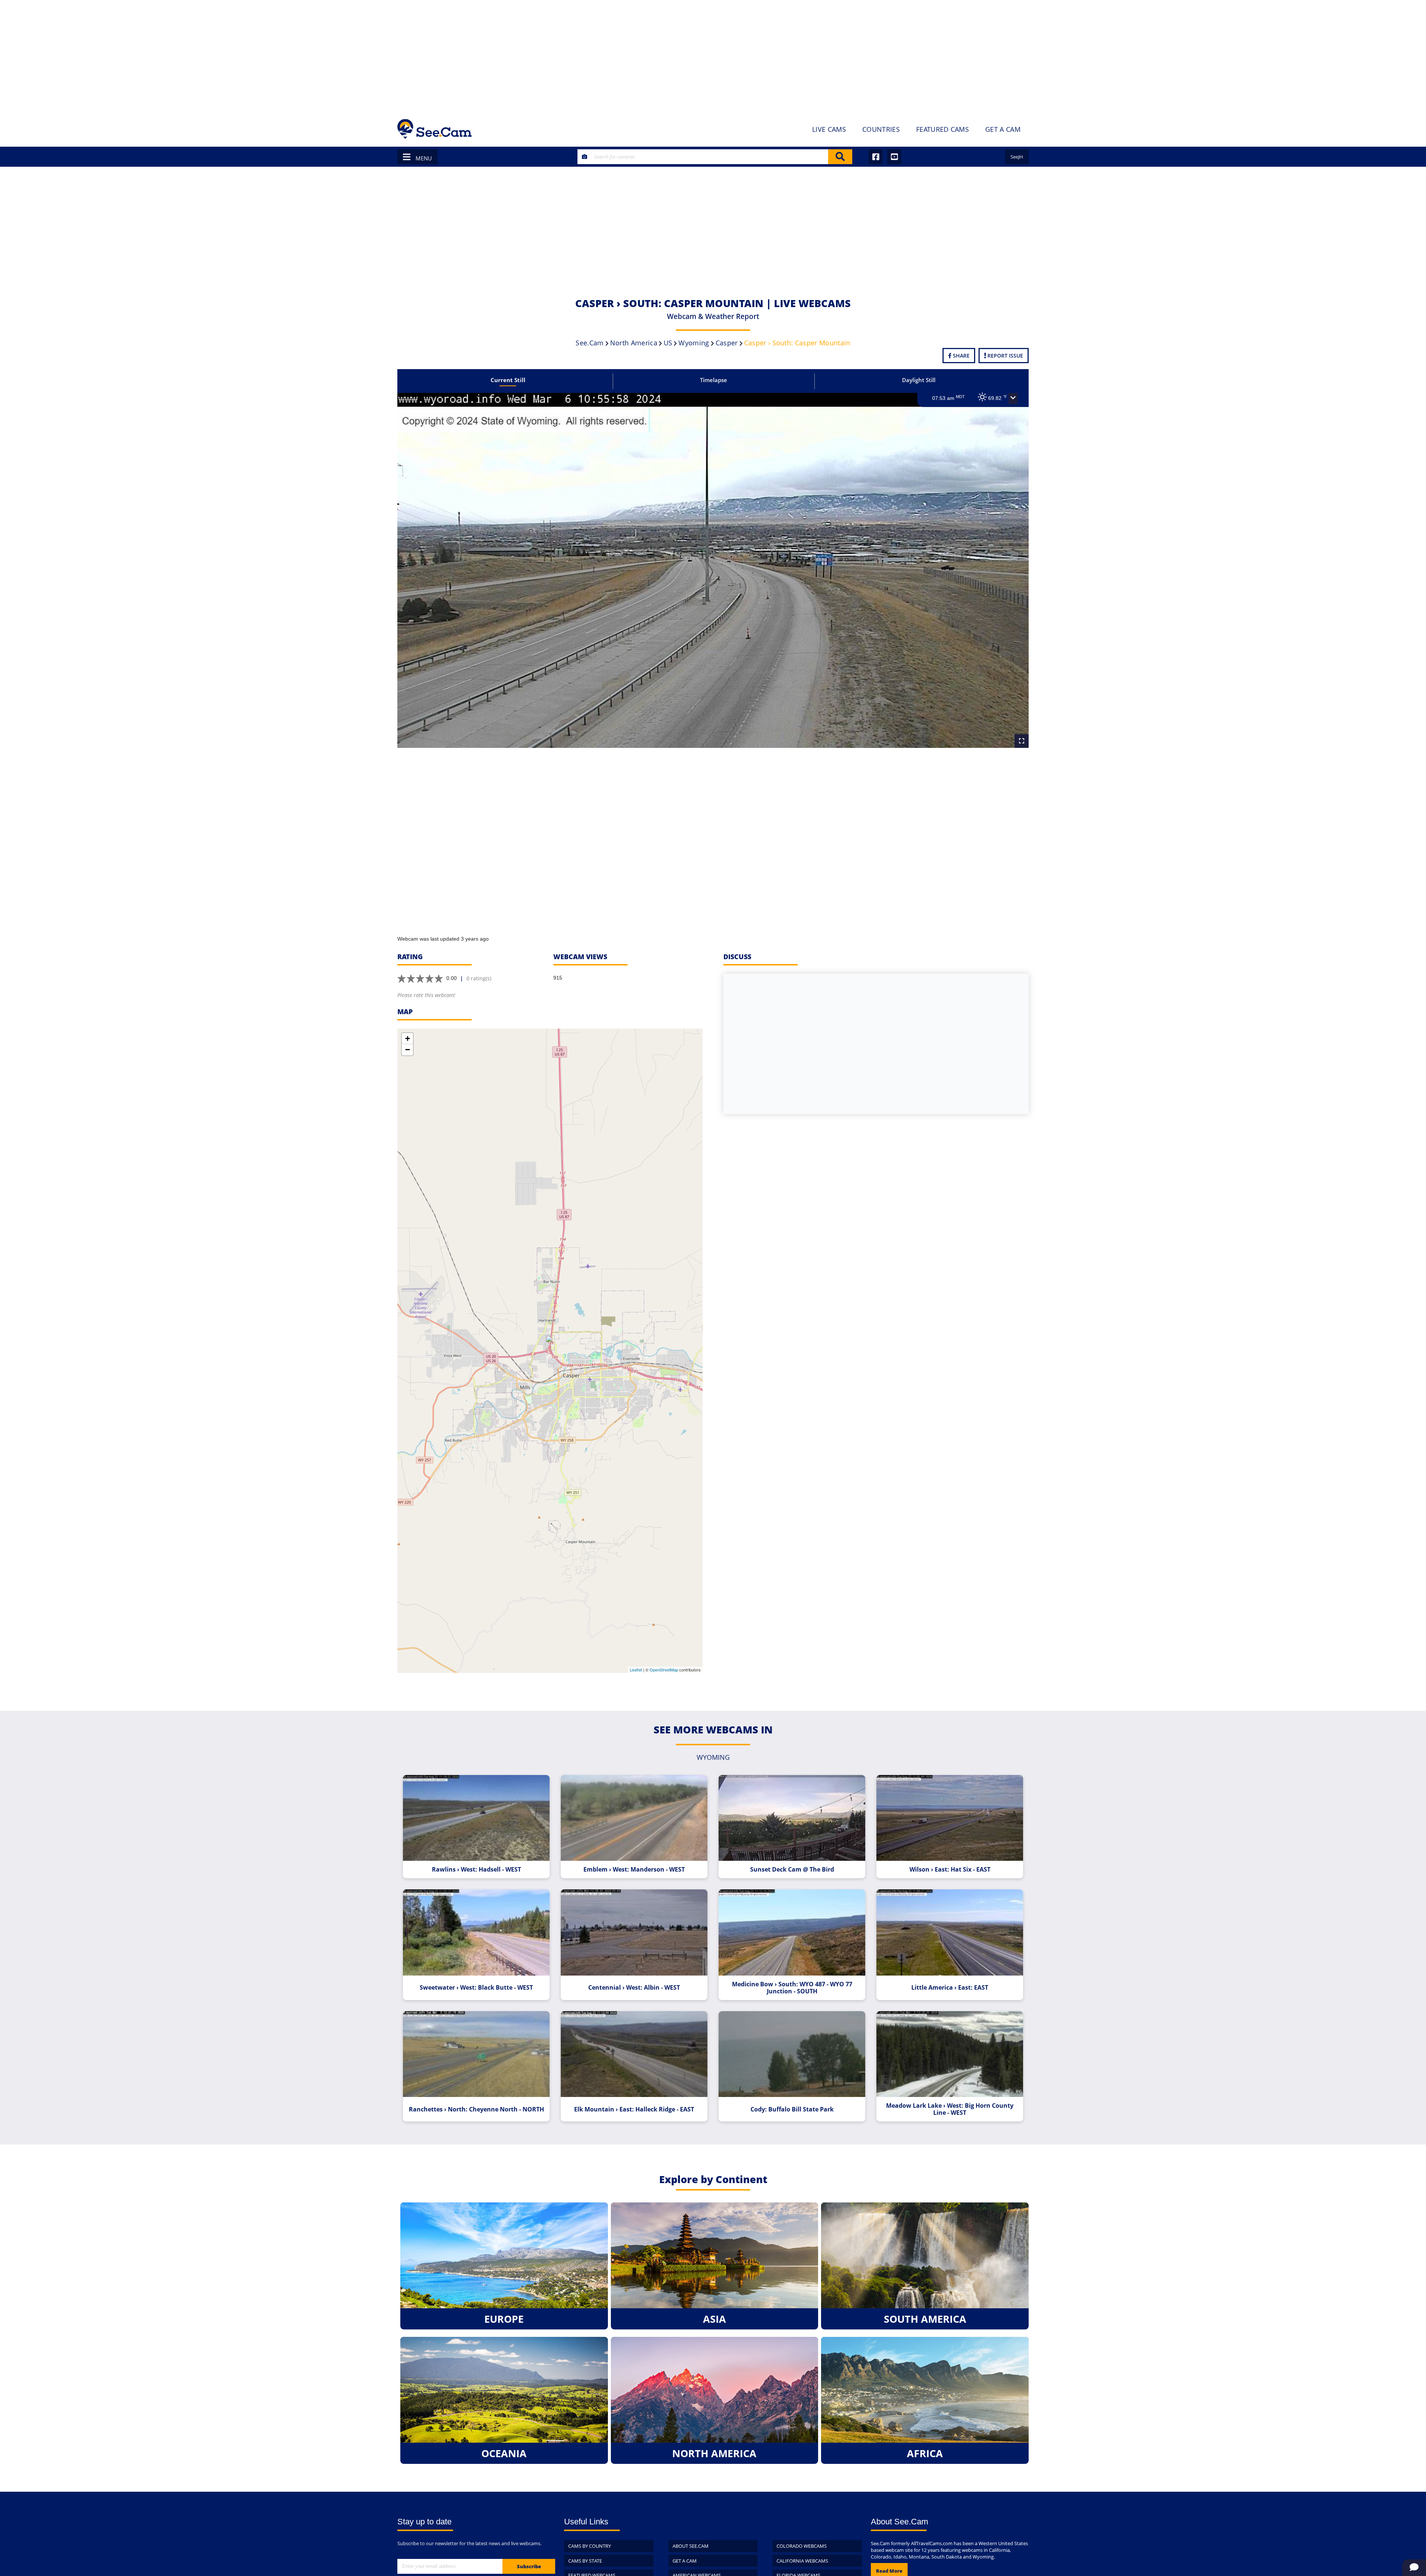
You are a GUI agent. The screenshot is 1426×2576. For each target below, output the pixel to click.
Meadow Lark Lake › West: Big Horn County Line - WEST (950, 2109)
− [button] (408, 1050)
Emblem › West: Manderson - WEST (634, 1870)
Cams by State (585, 2561)
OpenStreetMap (664, 1670)
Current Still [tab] (508, 380)
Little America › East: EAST (950, 1988)
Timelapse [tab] (714, 380)
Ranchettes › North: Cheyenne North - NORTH (476, 2109)
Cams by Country (590, 2546)
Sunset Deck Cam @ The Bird (792, 1870)
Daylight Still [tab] (919, 380)
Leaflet (636, 1670)
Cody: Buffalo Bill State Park (792, 2109)
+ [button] (408, 1038)
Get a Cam (685, 2561)
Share (961, 356)
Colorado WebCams (802, 2546)
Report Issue (1005, 356)
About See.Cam (691, 2546)
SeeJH (1017, 157)
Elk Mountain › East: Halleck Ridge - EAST (634, 2109)
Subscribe (529, 2566)
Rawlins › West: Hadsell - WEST (476, 1870)
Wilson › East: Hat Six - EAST (950, 1870)
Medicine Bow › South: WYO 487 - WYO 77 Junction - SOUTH (792, 1988)
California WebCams (802, 2561)
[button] (1013, 398)
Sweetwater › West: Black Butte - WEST (476, 1988)
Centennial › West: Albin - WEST (634, 1988)
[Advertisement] (713, 56)
